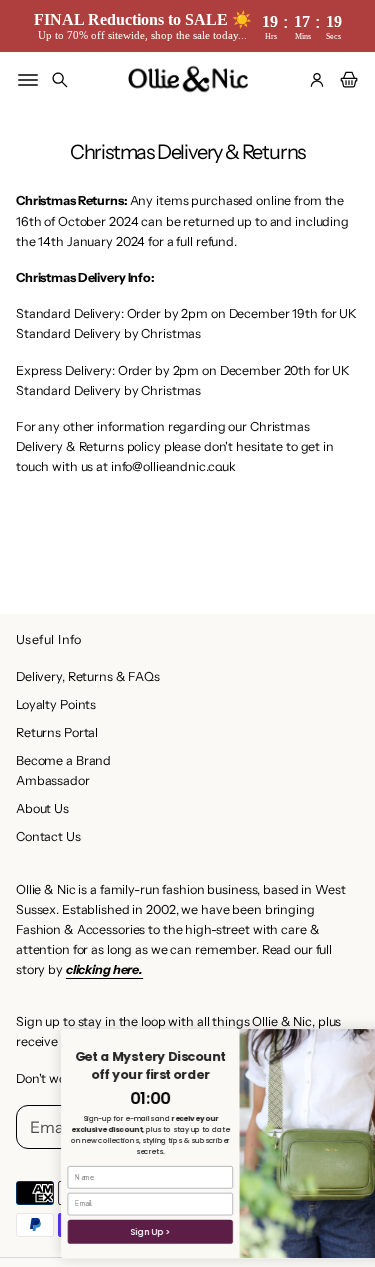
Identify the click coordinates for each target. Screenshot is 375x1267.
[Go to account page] (317, 80)
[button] (60, 80)
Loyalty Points (56, 704)
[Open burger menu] (28, 80)
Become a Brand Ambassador (63, 770)
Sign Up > (126, 1231)
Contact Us (48, 836)
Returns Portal (57, 732)
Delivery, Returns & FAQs (88, 676)
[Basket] (346, 80)
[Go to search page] (60, 80)
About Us (42, 808)
